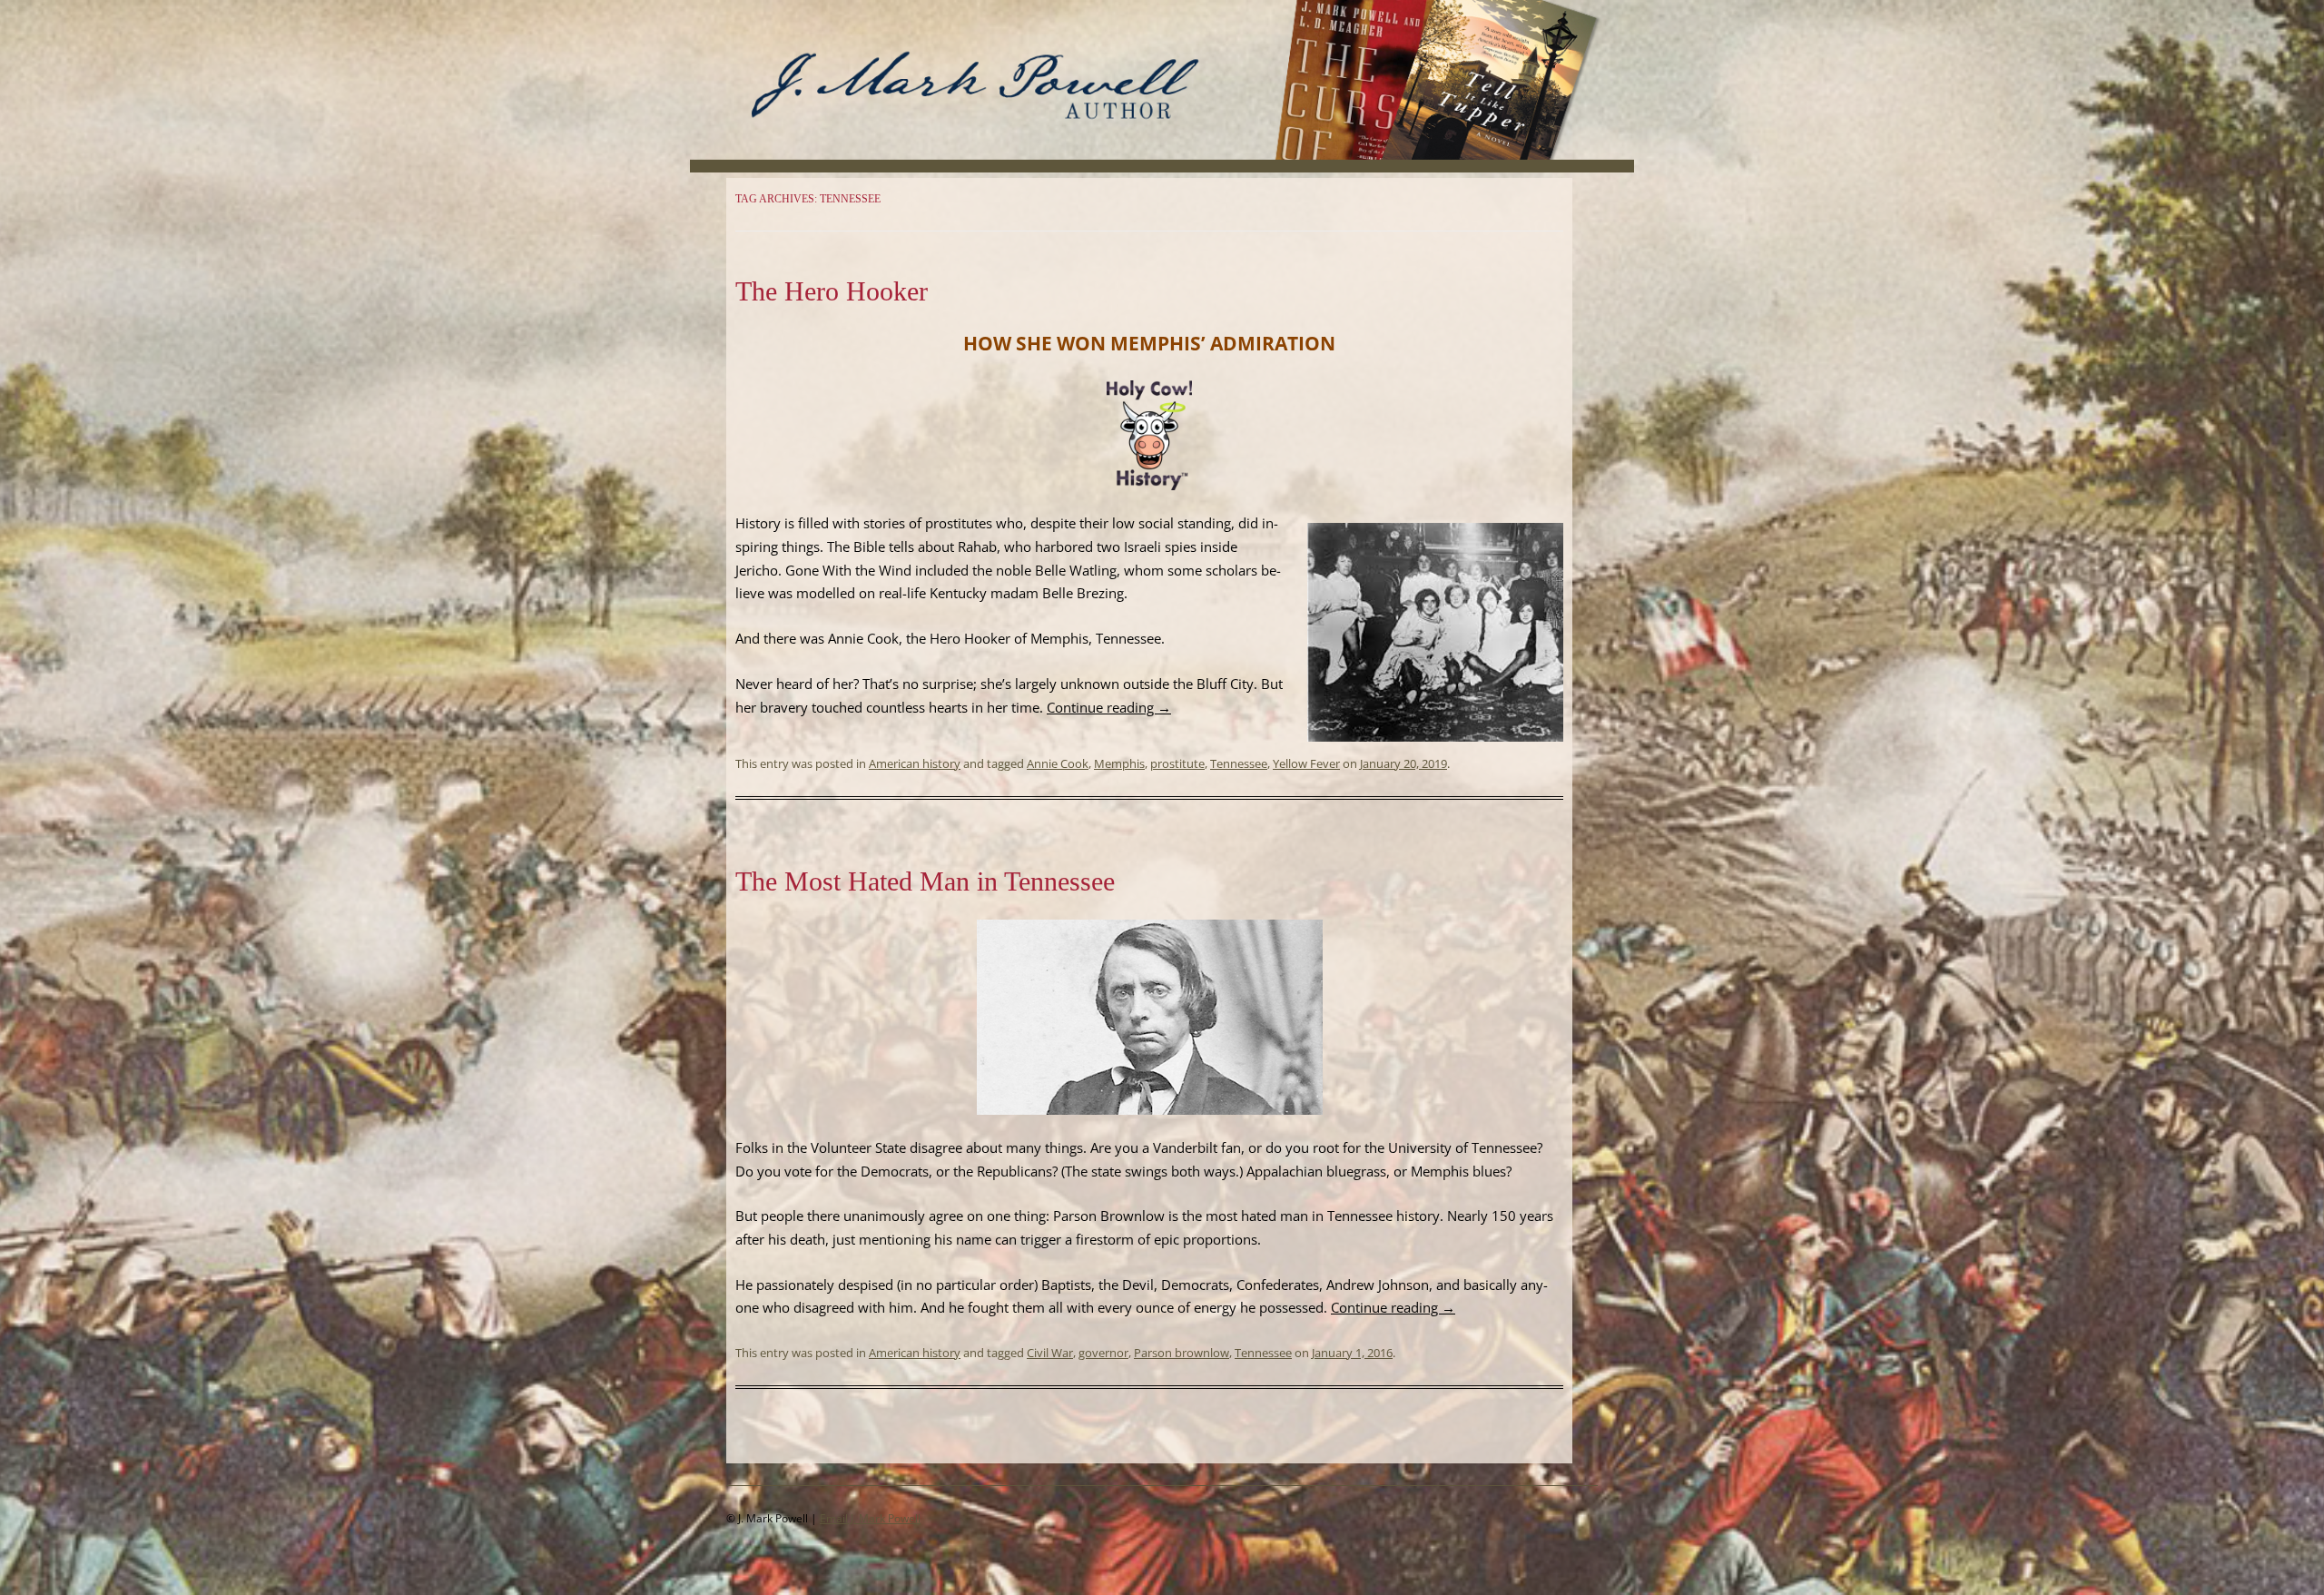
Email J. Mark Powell (870, 1518)
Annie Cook (1058, 763)
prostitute (1177, 763)
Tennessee (1239, 763)
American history (915, 763)
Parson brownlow (1182, 1353)
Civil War (1050, 1353)
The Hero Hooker (832, 291)
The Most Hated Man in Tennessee (925, 881)
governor (1103, 1353)
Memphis (1119, 763)
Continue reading (1109, 707)
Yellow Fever (1306, 763)
